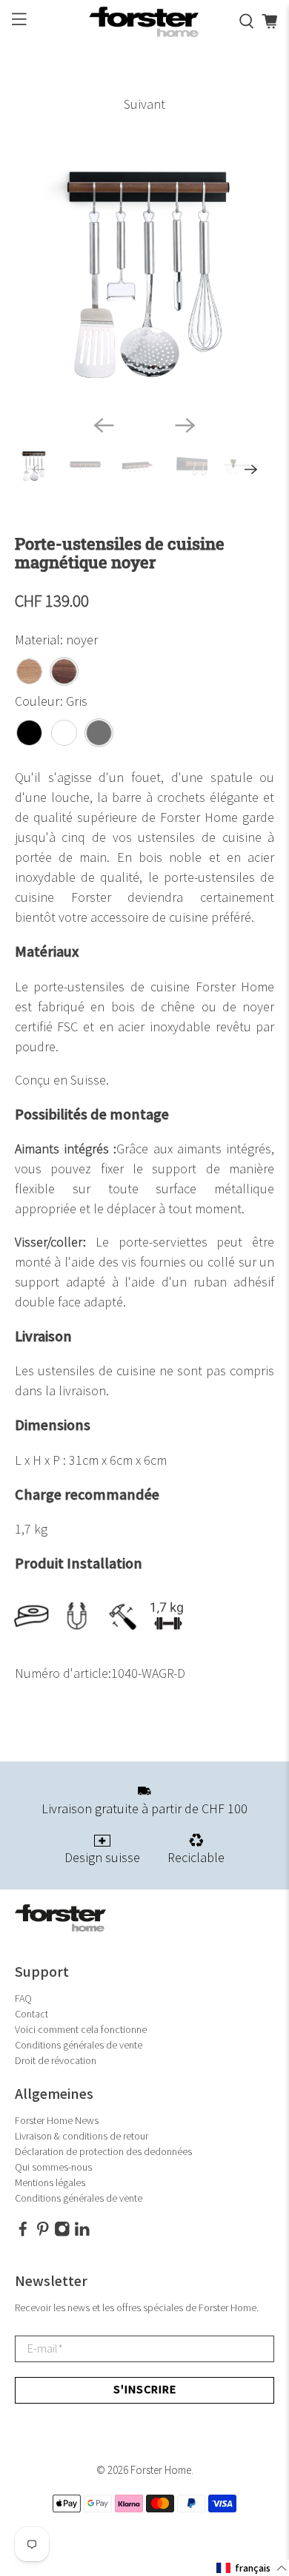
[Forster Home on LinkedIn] (82, 2233)
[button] (252, 2568)
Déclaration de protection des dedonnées (103, 2152)
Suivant (144, 105)
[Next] (185, 425)
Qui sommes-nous (53, 2167)
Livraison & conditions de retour (82, 2136)
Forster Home (161, 2471)
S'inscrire (145, 2390)
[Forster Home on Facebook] (23, 2233)
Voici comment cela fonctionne (81, 2030)
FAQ (23, 1999)
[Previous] (104, 425)
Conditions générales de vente (79, 2045)
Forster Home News (57, 2121)
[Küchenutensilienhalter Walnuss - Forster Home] (145, 274)
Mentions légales (50, 2183)
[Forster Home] (145, 22)
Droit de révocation (56, 2061)
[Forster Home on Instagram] (62, 2233)
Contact (31, 2014)
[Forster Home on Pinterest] (43, 2233)
